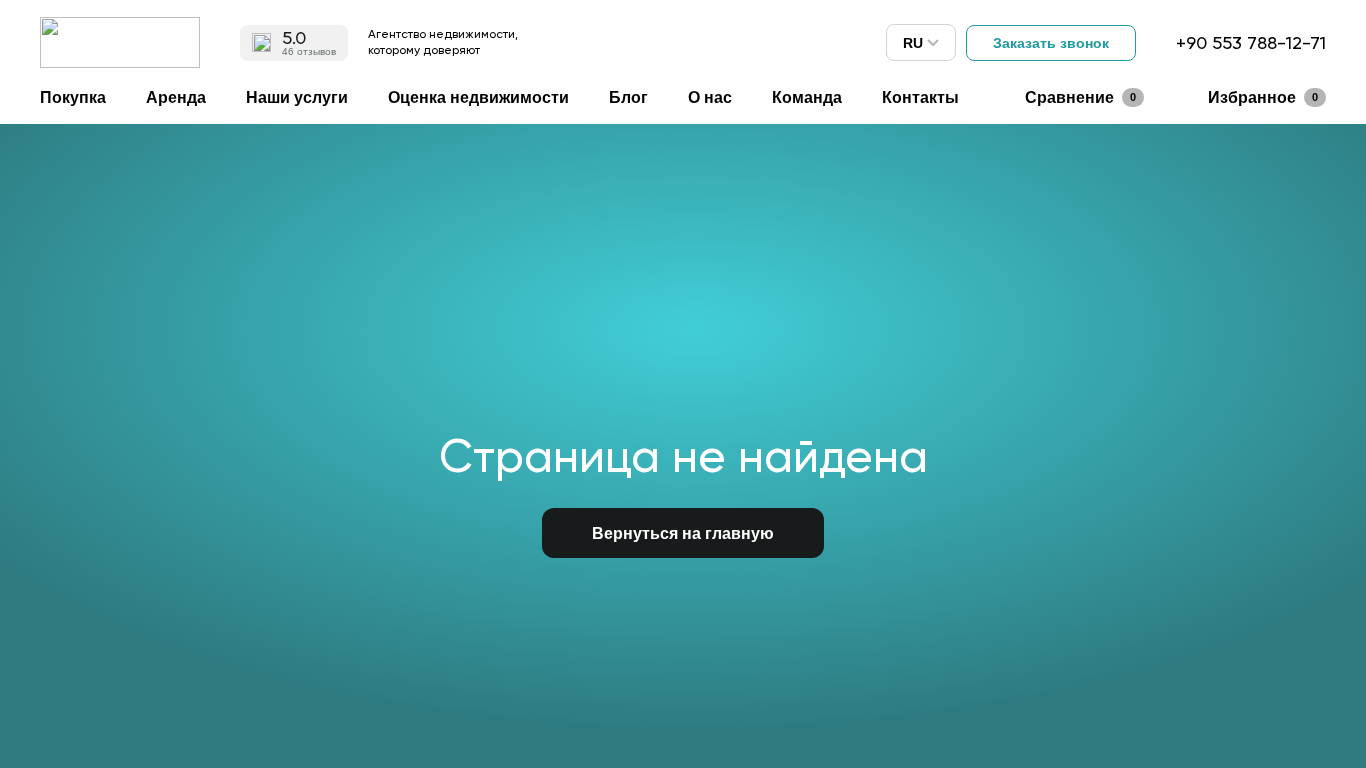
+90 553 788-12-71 (1251, 42)
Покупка (73, 97)
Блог (628, 97)
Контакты (920, 97)
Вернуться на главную (683, 533)
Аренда (176, 97)
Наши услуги (297, 97)
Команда (807, 97)
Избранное (1263, 97)
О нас (710, 97)
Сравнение (1080, 97)
